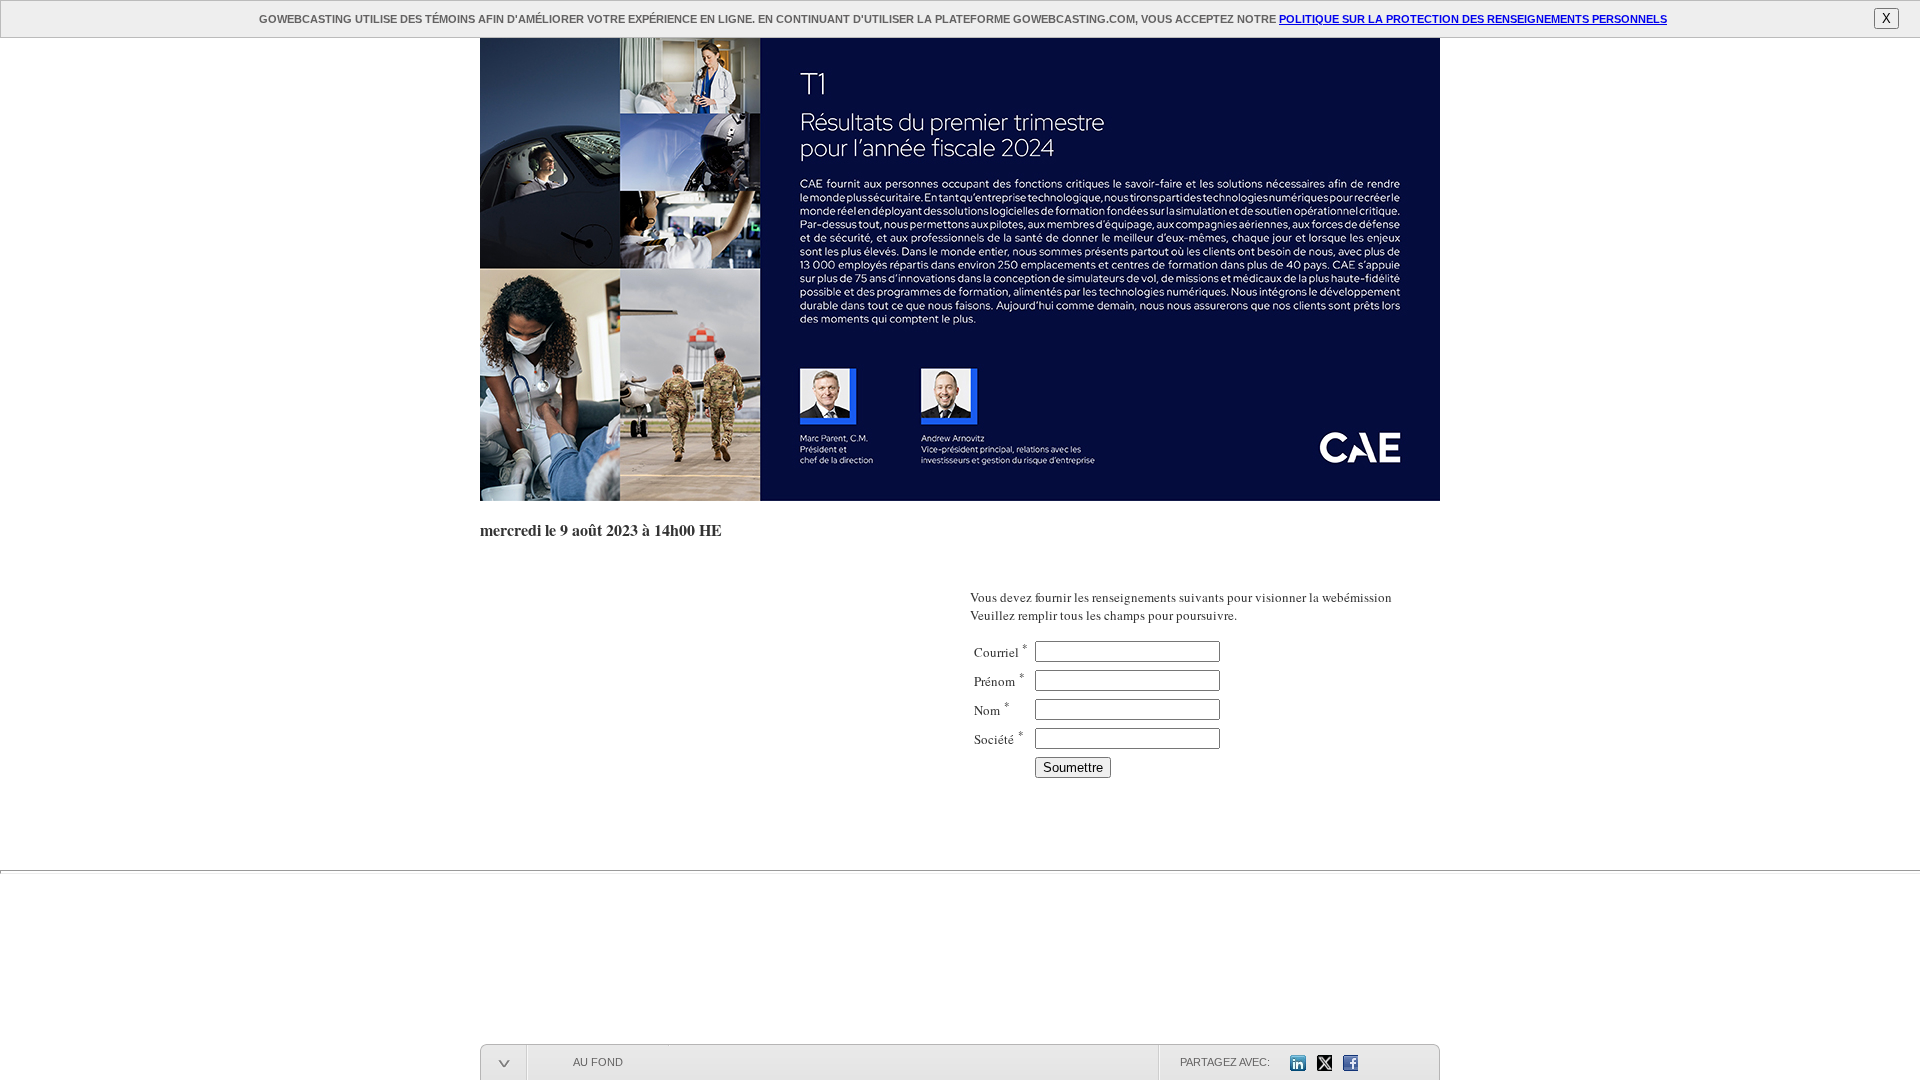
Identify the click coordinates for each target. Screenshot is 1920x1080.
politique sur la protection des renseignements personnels (1473, 19)
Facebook (1350, 1063)
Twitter (1324, 1063)
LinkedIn (1298, 1063)
